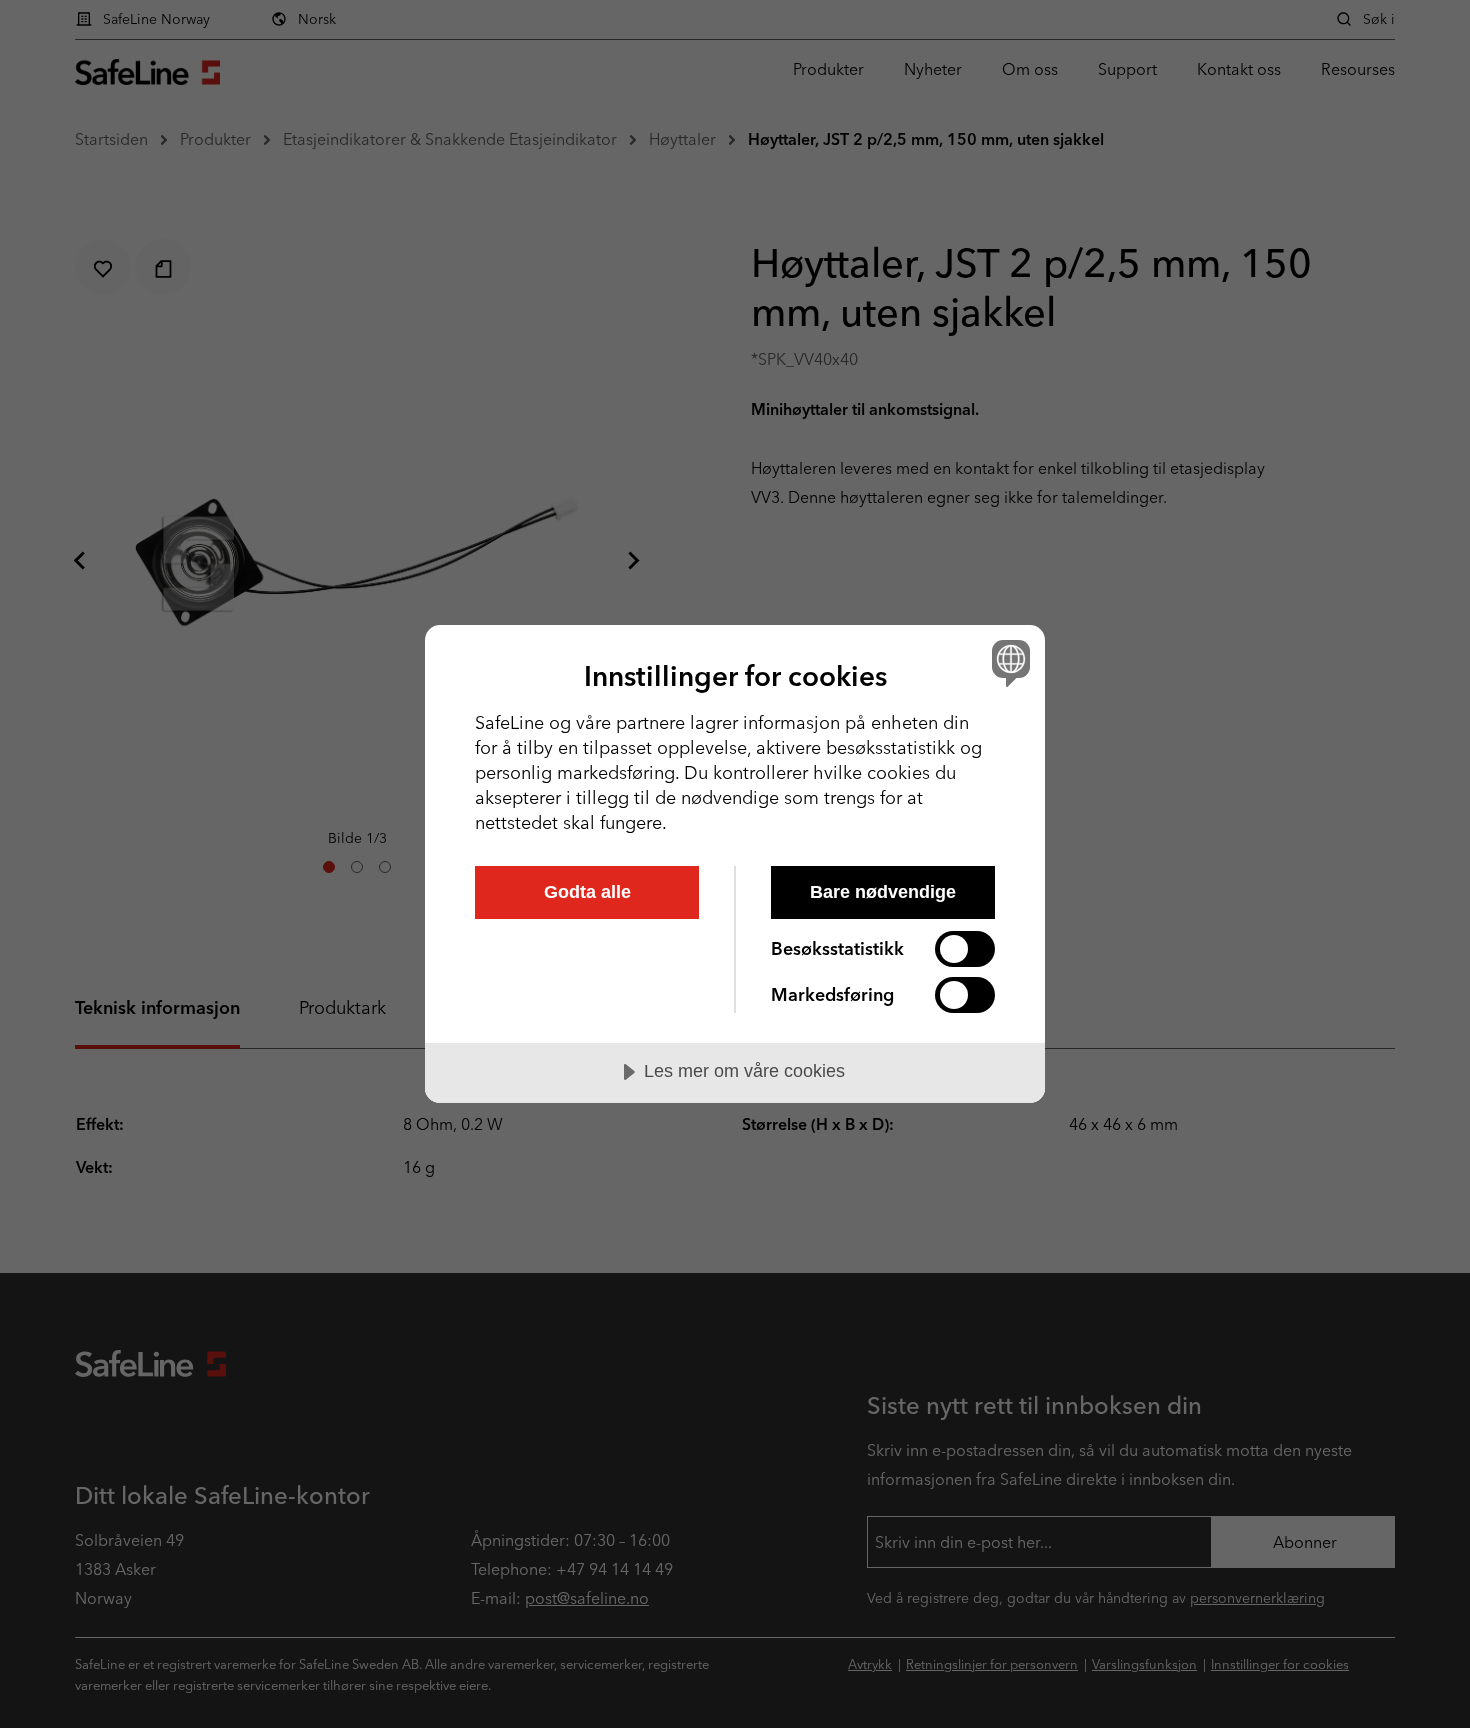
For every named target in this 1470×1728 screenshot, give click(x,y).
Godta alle (587, 892)
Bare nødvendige (883, 892)
